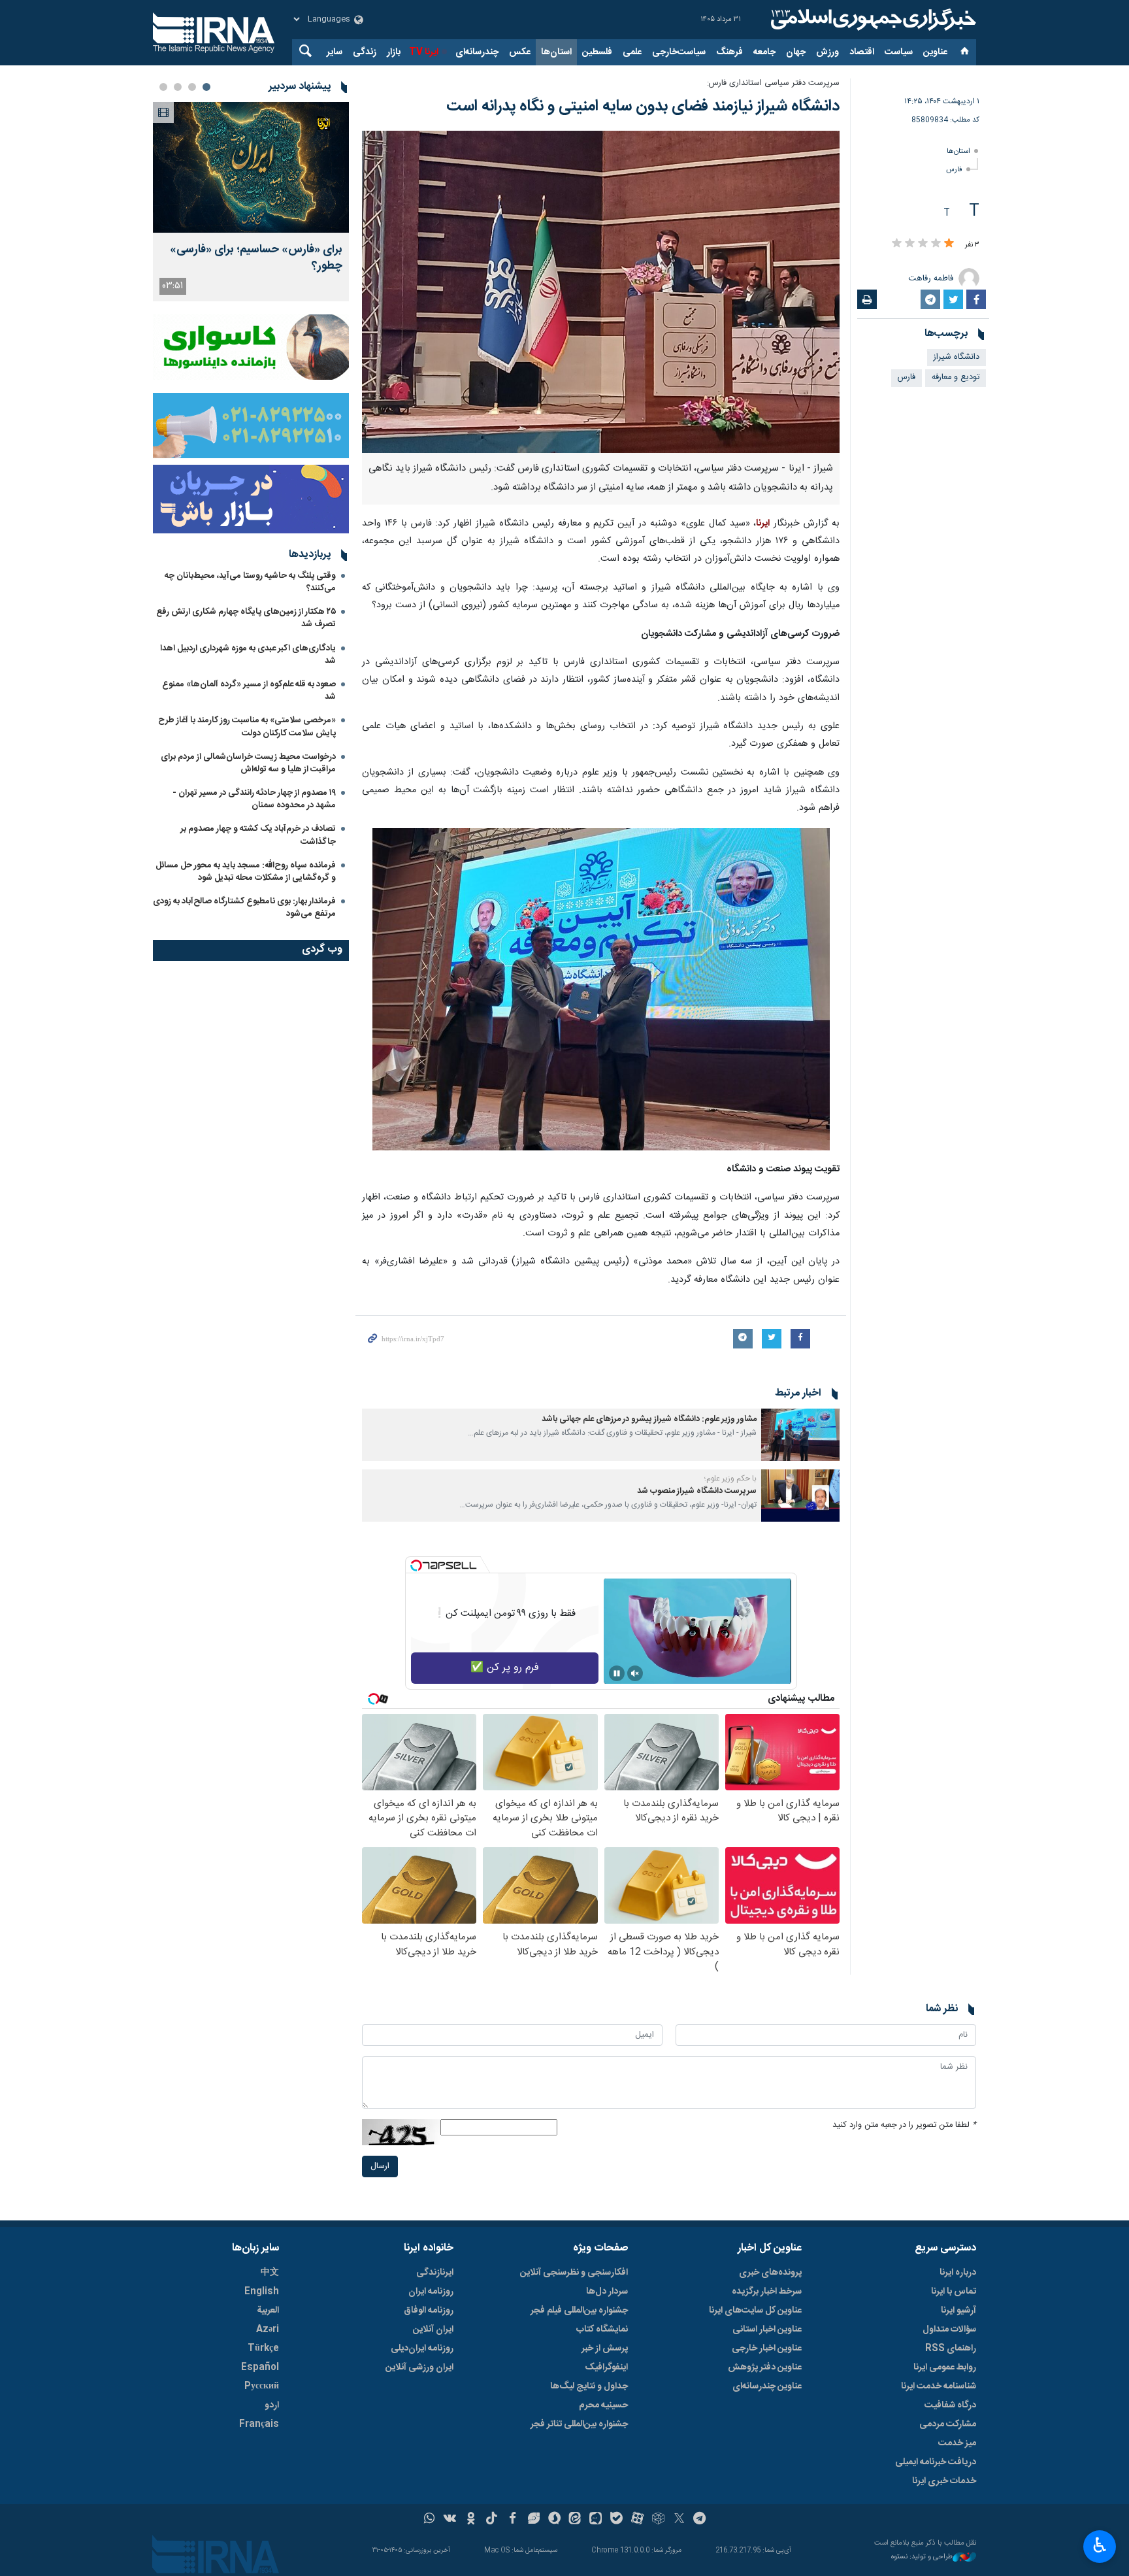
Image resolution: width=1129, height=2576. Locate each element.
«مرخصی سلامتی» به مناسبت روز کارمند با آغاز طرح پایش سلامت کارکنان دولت (247, 727)
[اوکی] (471, 2520)
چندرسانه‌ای (477, 52)
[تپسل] (416, 1565)
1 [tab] (206, 87)
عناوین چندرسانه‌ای (767, 2386)
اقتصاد (862, 52)
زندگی (365, 52)
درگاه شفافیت (950, 2405)
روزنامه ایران (431, 2292)
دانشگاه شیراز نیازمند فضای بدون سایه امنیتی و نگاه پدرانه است (643, 107)
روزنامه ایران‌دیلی (422, 2349)
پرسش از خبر (605, 2349)
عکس (520, 52)
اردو (272, 2405)
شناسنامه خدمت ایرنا (939, 2386)
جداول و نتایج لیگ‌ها (589, 2386)
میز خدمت (957, 2443)
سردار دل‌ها (607, 2292)
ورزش (827, 52)
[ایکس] (679, 2520)
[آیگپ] (596, 2520)
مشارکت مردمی (948, 2424)
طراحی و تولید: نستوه (922, 2557)
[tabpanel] (251, 202)
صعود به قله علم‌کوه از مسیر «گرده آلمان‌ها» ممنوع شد (249, 691)
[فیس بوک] (513, 2520)
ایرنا (872, 20)
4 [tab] (163, 87)
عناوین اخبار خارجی (767, 2349)
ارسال (380, 2166)
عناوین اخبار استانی (767, 2330)
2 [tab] (192, 87)
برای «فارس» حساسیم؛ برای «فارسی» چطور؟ (256, 258)
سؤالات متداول (949, 2330)
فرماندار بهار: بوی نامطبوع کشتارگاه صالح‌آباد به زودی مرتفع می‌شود (244, 908)
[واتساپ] (430, 2520)
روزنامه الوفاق (429, 2311)
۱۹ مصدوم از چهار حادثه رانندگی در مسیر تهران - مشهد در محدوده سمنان (254, 799)
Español (260, 2367)
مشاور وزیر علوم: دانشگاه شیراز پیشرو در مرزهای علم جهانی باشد (649, 1419)
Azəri (268, 2330)
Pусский (262, 2386)
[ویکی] (450, 2520)
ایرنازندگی (435, 2273)
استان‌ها (556, 52)
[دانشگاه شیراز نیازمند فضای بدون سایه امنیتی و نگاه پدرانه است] (601, 292)
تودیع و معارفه (956, 377)
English (262, 2292)
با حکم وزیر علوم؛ (730, 1479)
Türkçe (263, 2349)
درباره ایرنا (958, 2273)
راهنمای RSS (951, 2349)
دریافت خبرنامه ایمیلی (936, 2462)
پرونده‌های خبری (770, 2273)
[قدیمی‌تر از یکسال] (800, 1435)
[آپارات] (637, 2520)
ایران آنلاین (433, 2330)
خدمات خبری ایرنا (944, 2481)
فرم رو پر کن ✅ (505, 1668)
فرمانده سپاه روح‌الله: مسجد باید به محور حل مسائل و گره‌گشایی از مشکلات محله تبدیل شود (246, 872)
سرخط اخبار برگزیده (767, 2292)
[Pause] (617, 1673)
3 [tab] (178, 87)
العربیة (268, 2311)
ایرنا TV (424, 52)
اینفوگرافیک (606, 2367)
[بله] (616, 2520)
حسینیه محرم (603, 2405)
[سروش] (554, 2520)
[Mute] (635, 1673)
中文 (270, 2273)
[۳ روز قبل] (251, 167)
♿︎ (1100, 2545)
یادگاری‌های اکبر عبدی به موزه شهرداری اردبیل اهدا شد (248, 655)
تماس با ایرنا (954, 2292)
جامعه (764, 52)
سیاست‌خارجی (679, 52)
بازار (394, 52)
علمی (632, 52)
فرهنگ (729, 52)
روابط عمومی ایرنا (945, 2367)
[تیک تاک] (492, 2520)
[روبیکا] (658, 2520)
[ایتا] (575, 2520)
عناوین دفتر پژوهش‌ (765, 2367)
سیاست (899, 52)
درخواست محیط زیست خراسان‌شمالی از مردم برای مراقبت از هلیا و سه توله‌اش (248, 763)
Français (259, 2424)
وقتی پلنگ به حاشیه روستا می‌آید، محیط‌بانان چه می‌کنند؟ (250, 582)
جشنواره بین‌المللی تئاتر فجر (579, 2424)
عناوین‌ (935, 52)
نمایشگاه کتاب (602, 2330)
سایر (335, 52)
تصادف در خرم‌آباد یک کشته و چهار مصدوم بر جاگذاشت (258, 835)
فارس (954, 170)
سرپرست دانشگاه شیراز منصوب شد (697, 1491)
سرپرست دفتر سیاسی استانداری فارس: (773, 83)
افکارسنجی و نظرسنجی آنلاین (574, 2273)
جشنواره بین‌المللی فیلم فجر (579, 2311)
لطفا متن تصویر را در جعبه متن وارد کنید (904, 2125)
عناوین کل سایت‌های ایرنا (755, 2311)
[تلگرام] (700, 2520)
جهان (796, 52)
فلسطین (597, 52)
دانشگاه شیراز (957, 357)
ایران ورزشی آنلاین (419, 2367)
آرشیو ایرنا (958, 2311)
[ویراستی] (533, 2520)
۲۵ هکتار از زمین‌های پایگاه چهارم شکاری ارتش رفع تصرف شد (246, 618)
